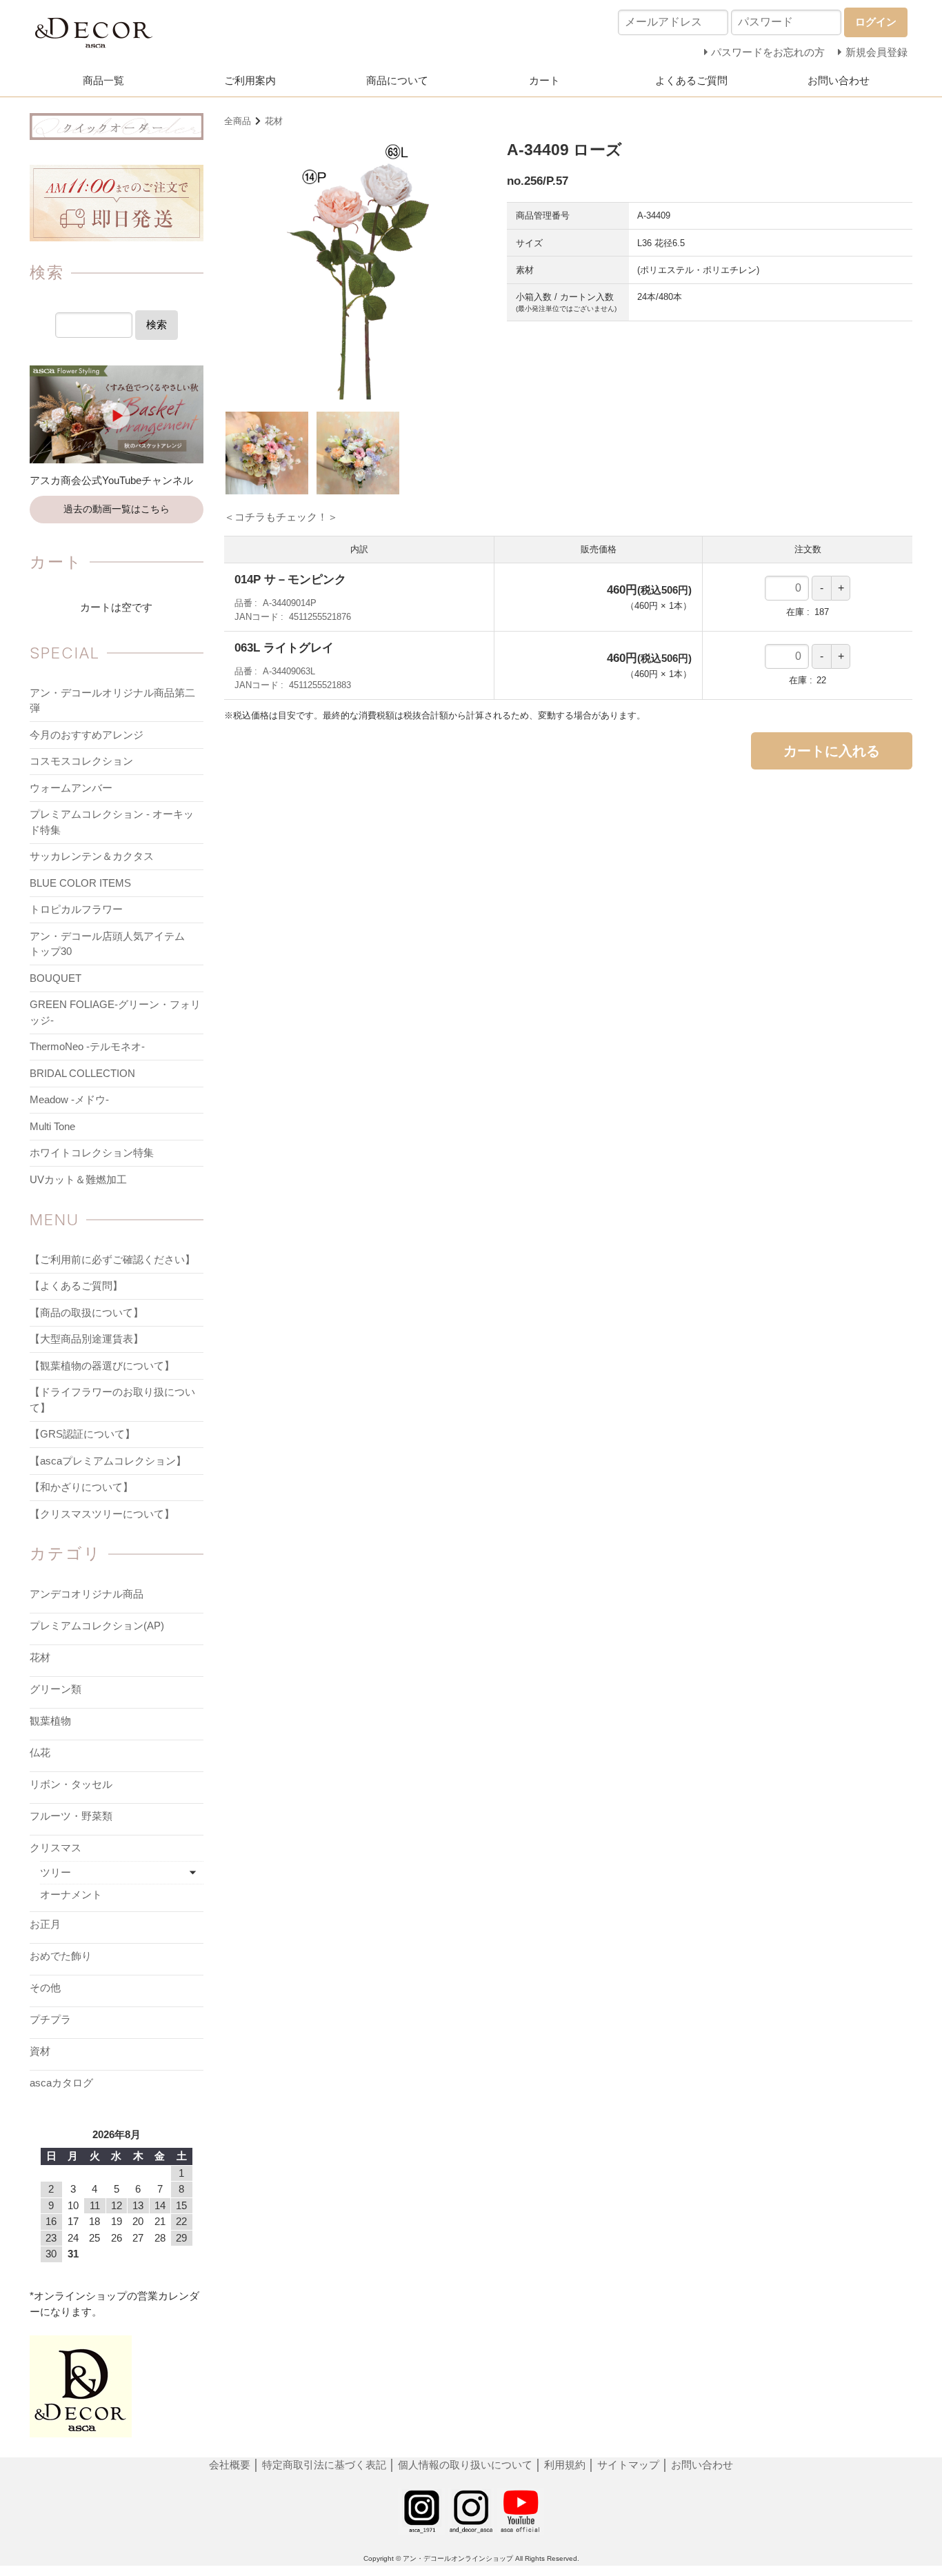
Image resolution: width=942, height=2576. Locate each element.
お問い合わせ (839, 80)
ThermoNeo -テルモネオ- (87, 1046)
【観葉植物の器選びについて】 (102, 1366)
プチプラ (50, 2019)
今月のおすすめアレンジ (87, 735)
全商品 (238, 121)
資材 (40, 2051)
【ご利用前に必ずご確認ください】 (112, 1259)
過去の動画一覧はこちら (117, 509)
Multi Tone (52, 1126)
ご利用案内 (250, 80)
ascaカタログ (61, 2083)
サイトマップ (628, 2465)
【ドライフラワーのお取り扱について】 (112, 1400)
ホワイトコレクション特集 (92, 1153)
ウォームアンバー (71, 788)
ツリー (56, 1872)
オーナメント (71, 1894)
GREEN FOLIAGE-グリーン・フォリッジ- (115, 1012)
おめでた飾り (61, 1956)
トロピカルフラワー (76, 909)
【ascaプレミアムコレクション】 (108, 1461)
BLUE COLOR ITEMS (80, 883)
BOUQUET (56, 978)
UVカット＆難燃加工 (78, 1179)
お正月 (45, 1924)
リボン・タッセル (71, 1784)
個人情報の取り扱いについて (465, 2465)
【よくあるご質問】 (76, 1286)
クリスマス (56, 1848)
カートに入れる (832, 751)
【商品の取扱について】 (87, 1312)
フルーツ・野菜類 (71, 1816)
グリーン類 (56, 1689)
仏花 (40, 1752)
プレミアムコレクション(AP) (97, 1626)
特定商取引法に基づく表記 (325, 2465)
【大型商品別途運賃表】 (87, 1339)
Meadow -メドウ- (69, 1099)
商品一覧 (103, 80)
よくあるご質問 (691, 80)
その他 (45, 1988)
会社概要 (231, 2465)
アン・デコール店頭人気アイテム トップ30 (112, 944)
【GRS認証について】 (82, 1434)
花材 (274, 121)
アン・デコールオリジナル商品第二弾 (112, 701)
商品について (397, 80)
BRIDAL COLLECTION (82, 1073)
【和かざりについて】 (81, 1487)
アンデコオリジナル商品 (87, 1594)
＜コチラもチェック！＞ (281, 517)
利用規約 (565, 2465)
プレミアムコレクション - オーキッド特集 (112, 822)
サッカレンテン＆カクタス (92, 856)
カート (544, 80)
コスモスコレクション (81, 761)
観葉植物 (50, 1721)
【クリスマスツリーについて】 (102, 1514)
